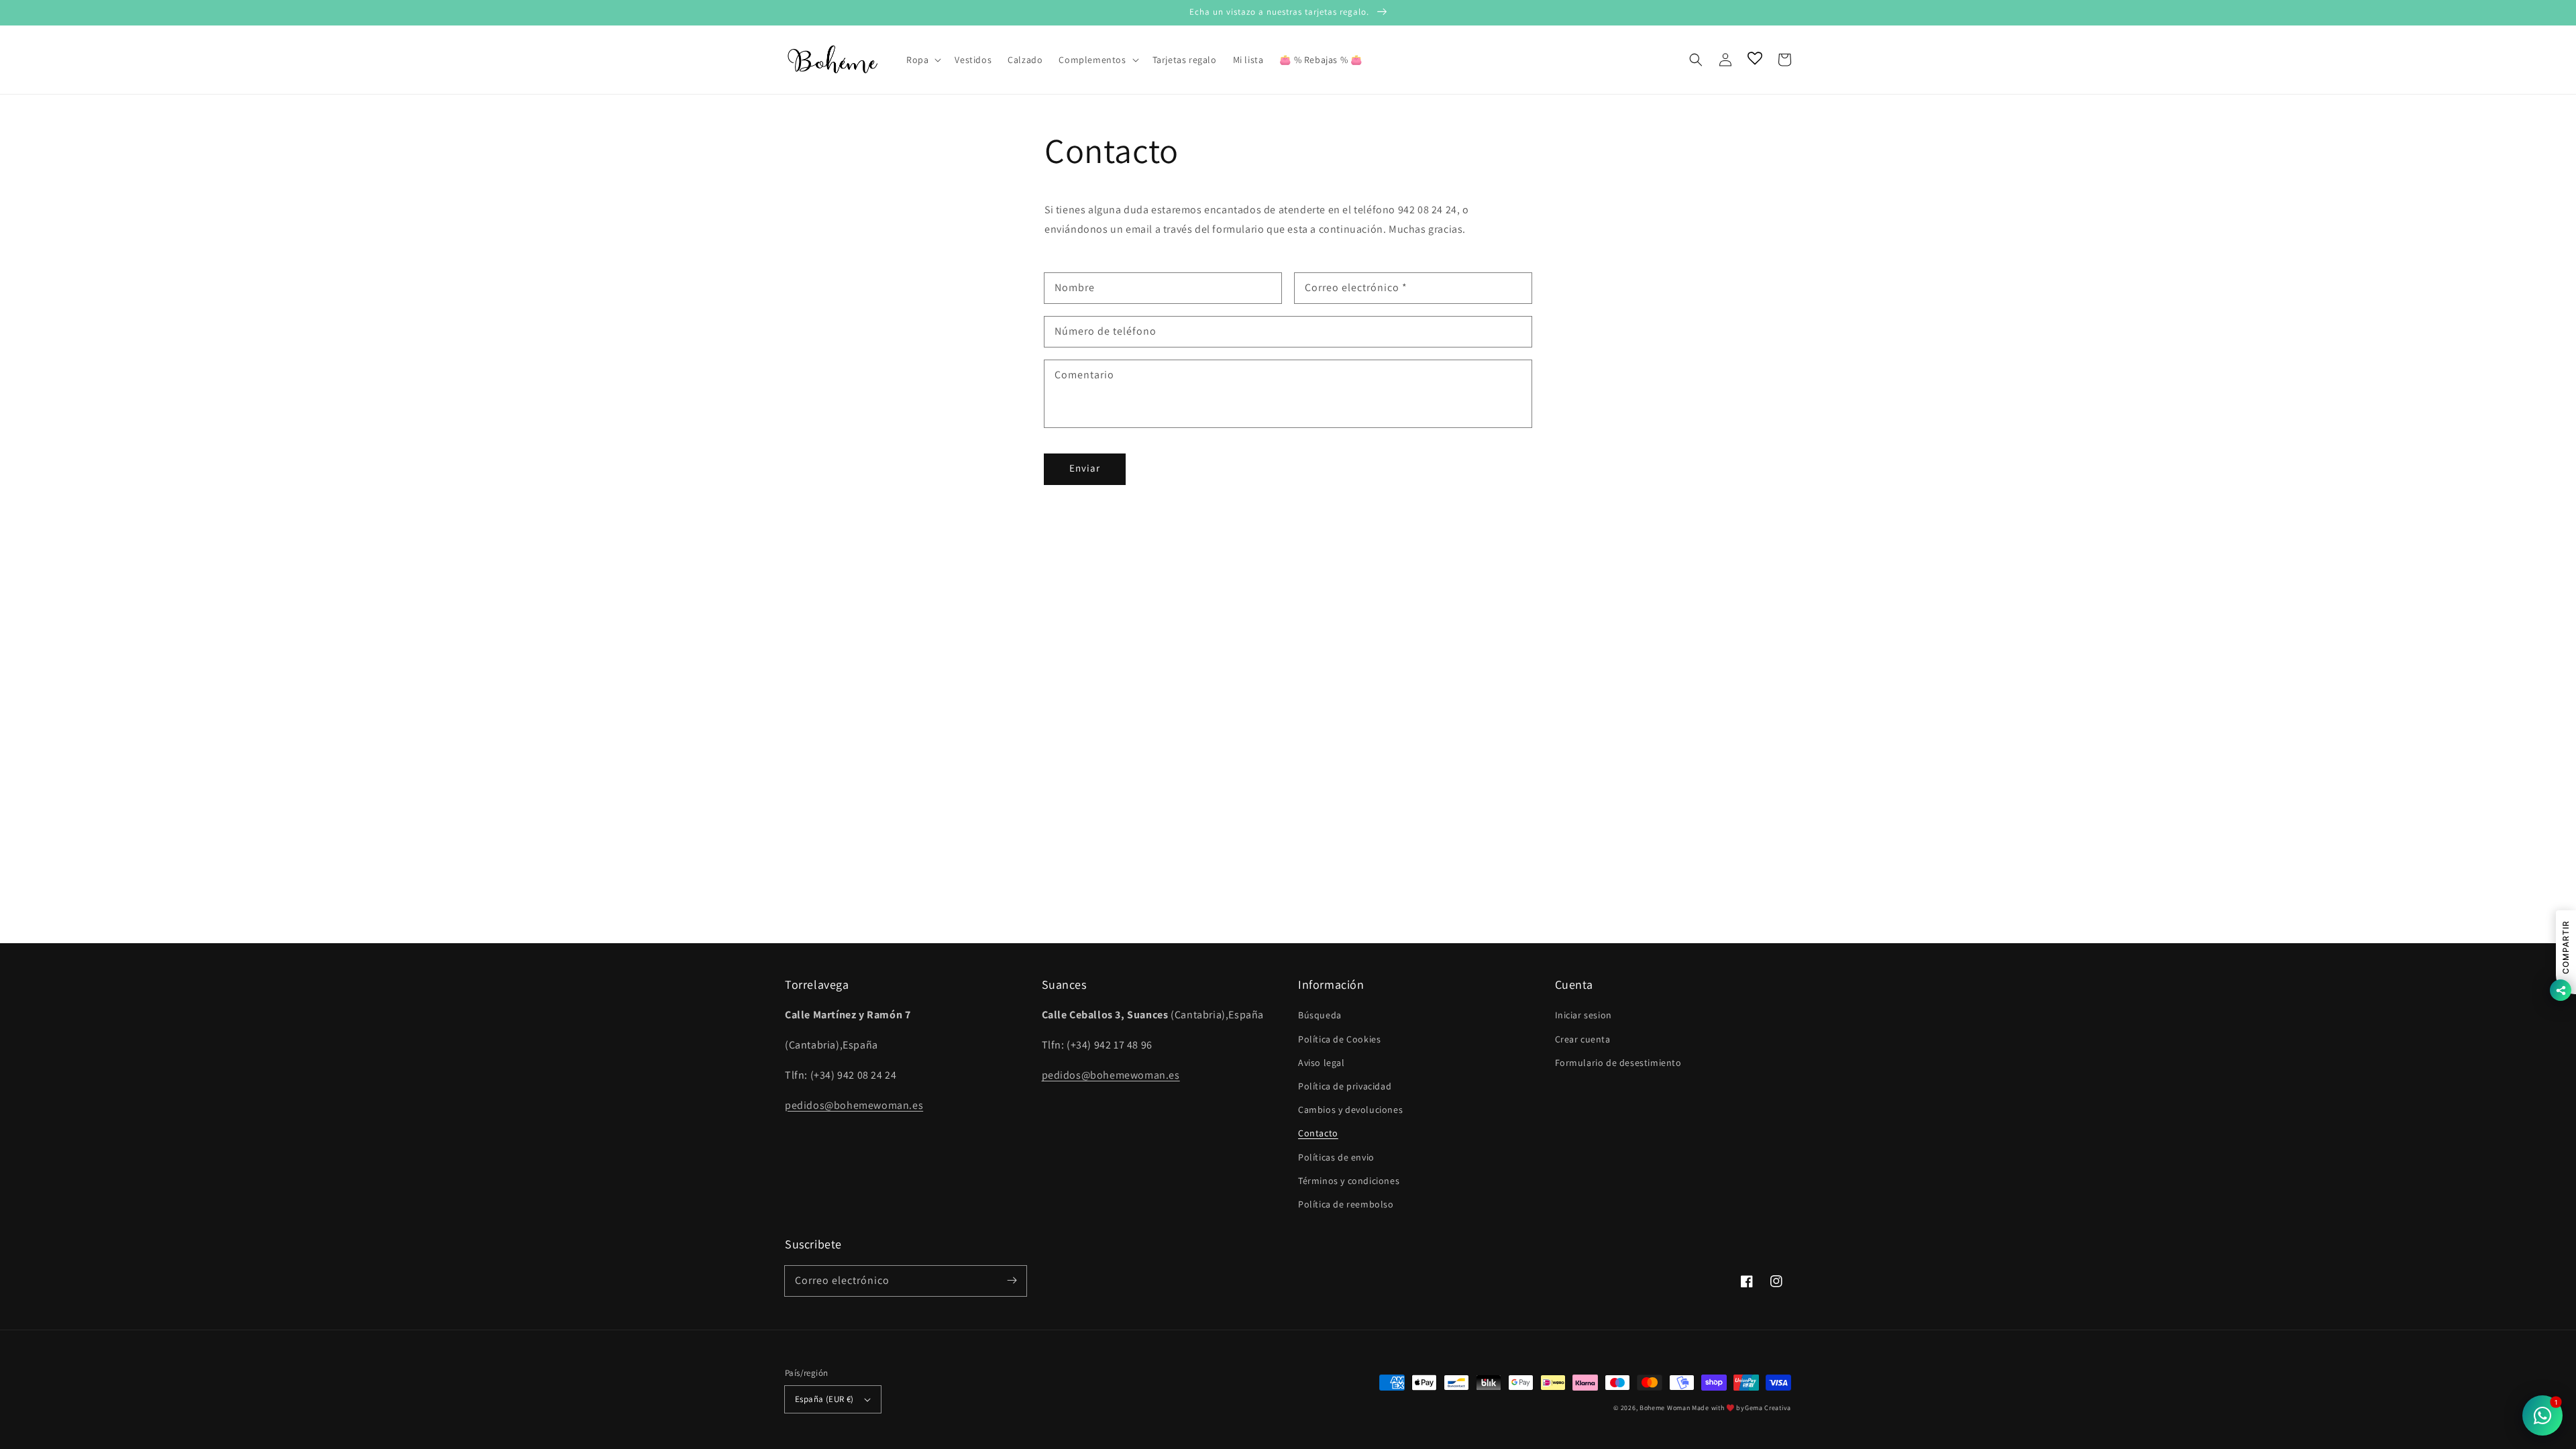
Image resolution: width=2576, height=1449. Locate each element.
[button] (1696, 60)
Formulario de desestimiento (1618, 1063)
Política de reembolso (1346, 1204)
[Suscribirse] (1012, 1281)
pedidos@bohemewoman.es (854, 1105)
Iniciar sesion (1584, 1015)
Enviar (1085, 468)
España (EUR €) (824, 1399)
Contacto (1318, 1133)
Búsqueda (1320, 1015)
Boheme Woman (1665, 1408)
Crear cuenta (1583, 1039)
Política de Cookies (1339, 1039)
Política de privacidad (1345, 1086)
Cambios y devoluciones (1350, 1110)
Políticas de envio (1336, 1157)
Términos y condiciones (1349, 1181)
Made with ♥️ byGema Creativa (1741, 1408)
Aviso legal (1322, 1063)
